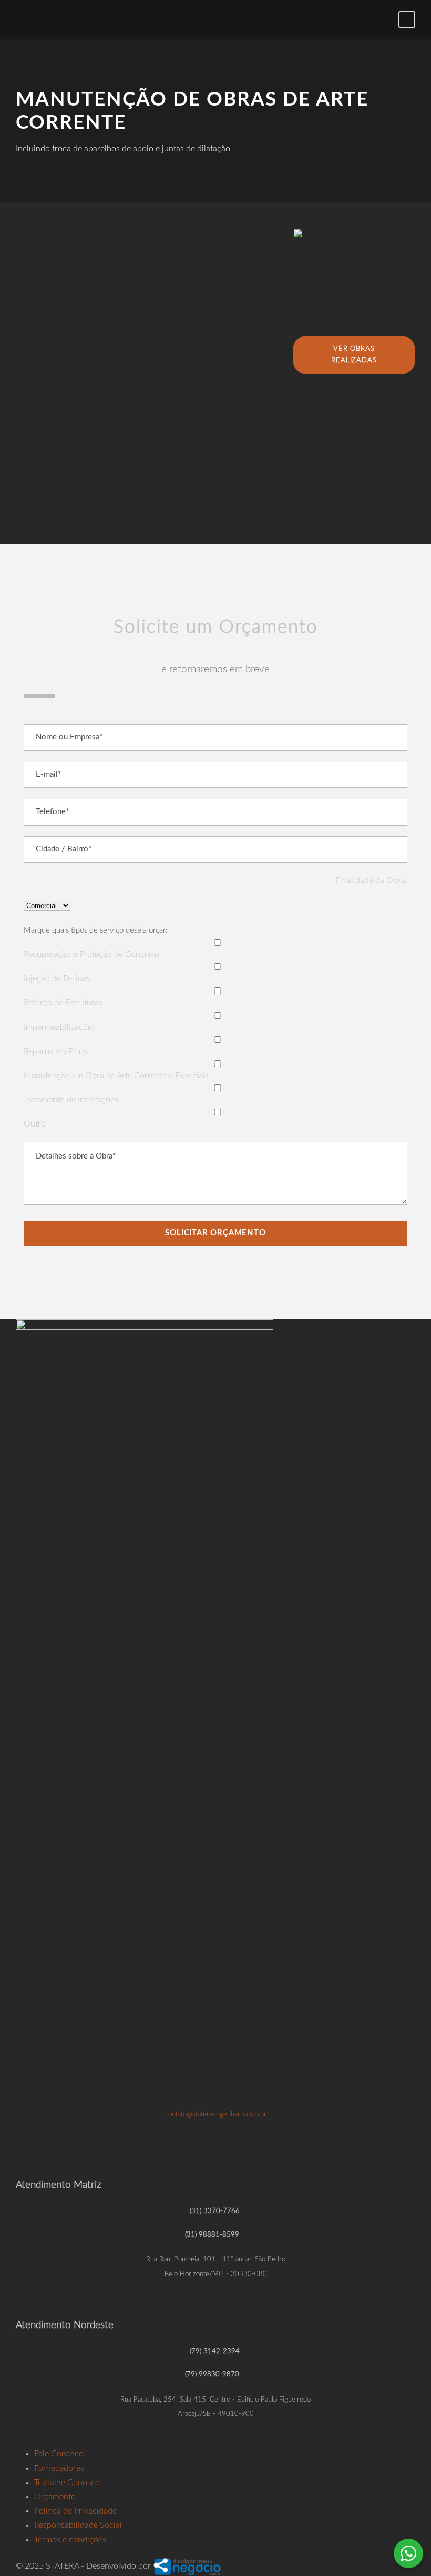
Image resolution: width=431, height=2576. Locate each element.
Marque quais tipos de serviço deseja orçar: (96, 930)
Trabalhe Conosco (67, 2483)
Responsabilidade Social (78, 2525)
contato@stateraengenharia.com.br (216, 2114)
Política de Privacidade (75, 2511)
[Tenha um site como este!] (187, 2566)
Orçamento (55, 2497)
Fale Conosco (59, 2454)
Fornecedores (59, 2468)
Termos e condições (70, 2540)
